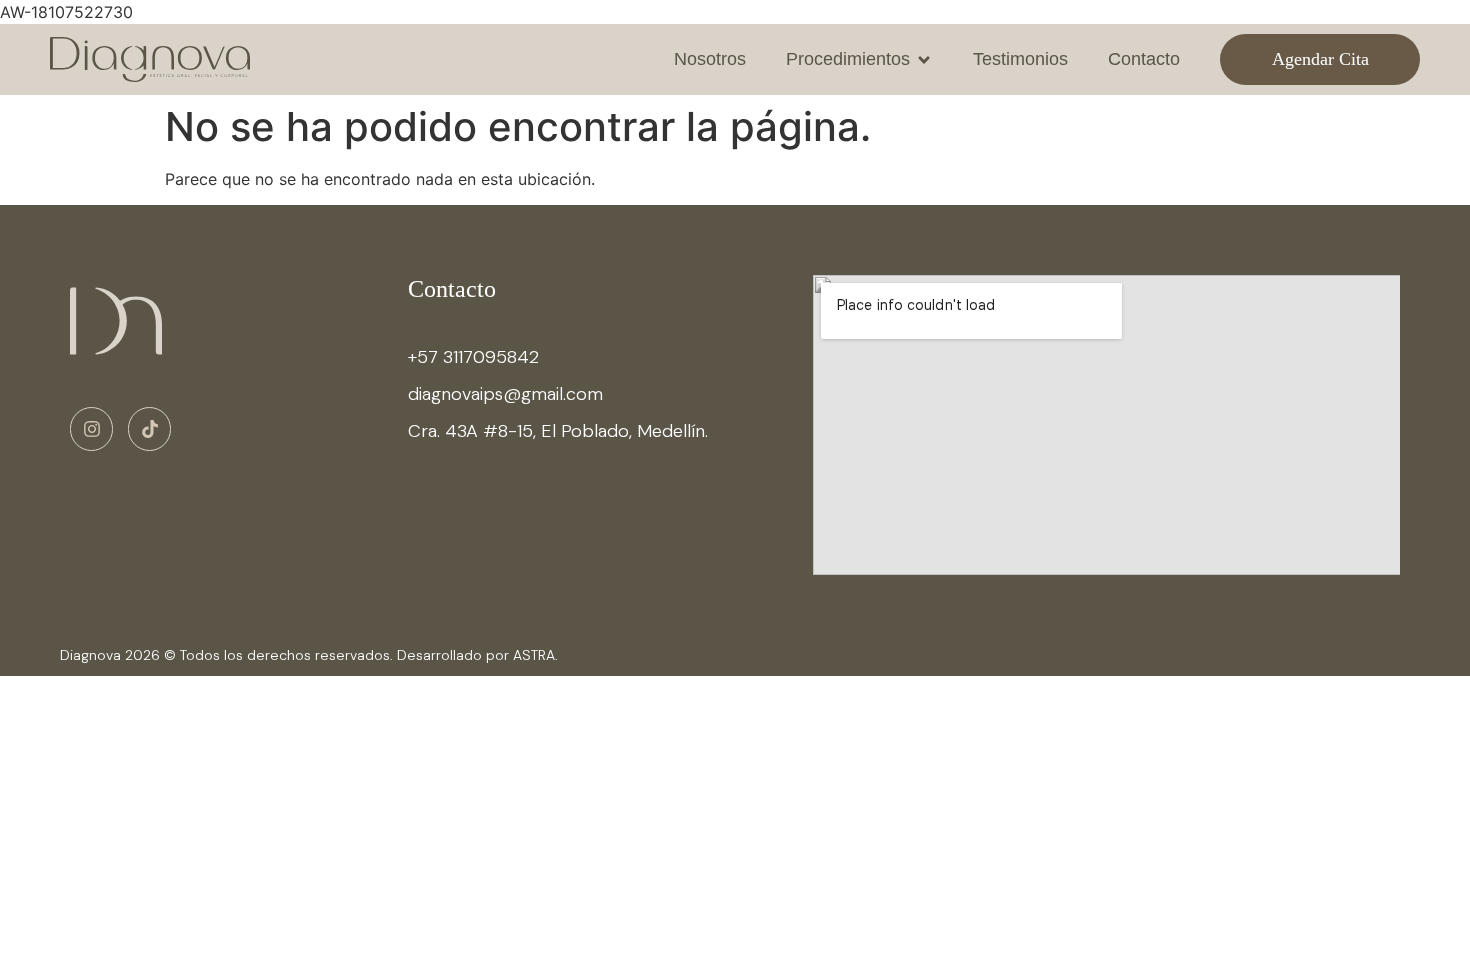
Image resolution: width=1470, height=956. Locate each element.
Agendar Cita (1320, 59)
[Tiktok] (149, 428)
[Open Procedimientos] (924, 59)
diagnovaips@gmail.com (505, 394)
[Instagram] (91, 428)
